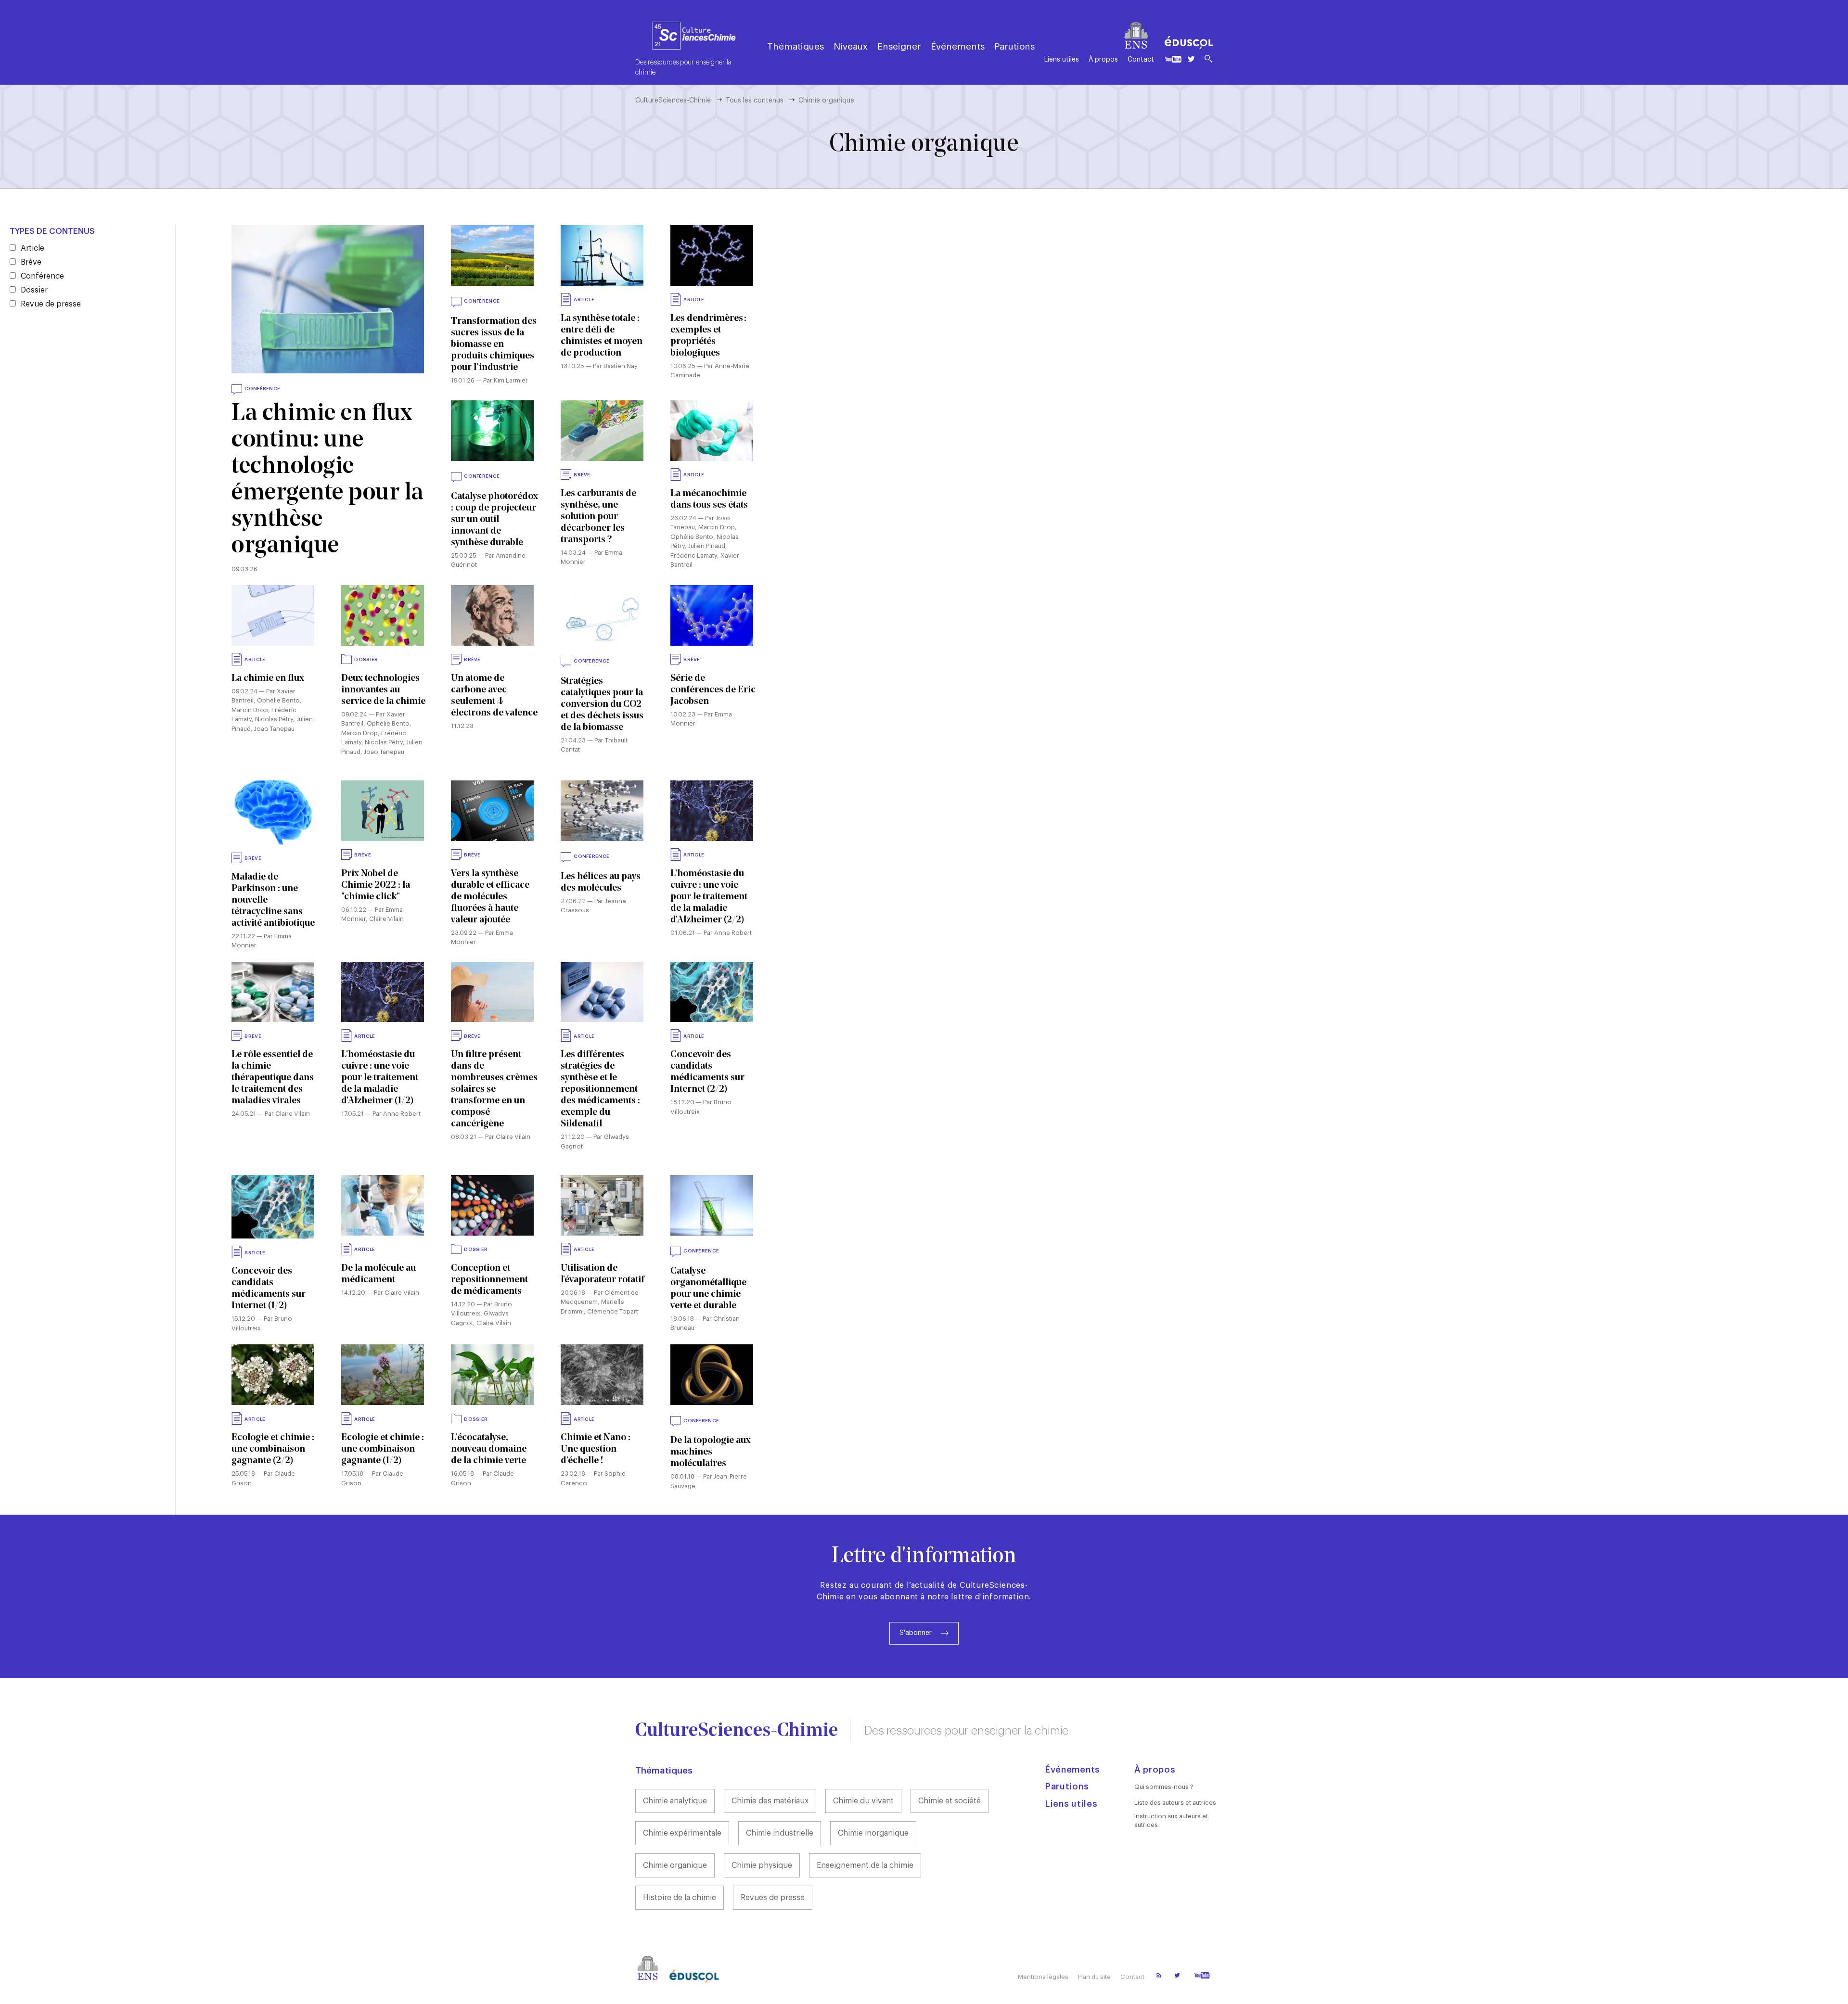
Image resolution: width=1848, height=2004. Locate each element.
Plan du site (1094, 1977)
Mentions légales (1043, 1977)
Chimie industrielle (780, 1833)
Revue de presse (51, 304)
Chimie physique (762, 1865)
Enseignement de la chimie (865, 1865)
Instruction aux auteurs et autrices (1171, 1820)
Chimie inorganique (873, 1833)
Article (32, 248)
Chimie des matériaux (770, 1801)
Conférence (42, 276)
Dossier (34, 290)
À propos (1103, 60)
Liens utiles (1062, 60)
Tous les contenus (755, 101)
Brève (31, 262)
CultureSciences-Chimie (673, 101)
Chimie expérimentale (682, 1833)
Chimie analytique (675, 1801)
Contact (1141, 60)
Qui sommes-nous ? (1164, 1787)
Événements (958, 46)
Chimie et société (950, 1801)
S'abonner (916, 1633)
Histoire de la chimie (680, 1898)
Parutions (1014, 46)
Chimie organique (675, 1865)
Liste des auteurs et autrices (1175, 1803)
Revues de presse (773, 1898)
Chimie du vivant (863, 1801)
